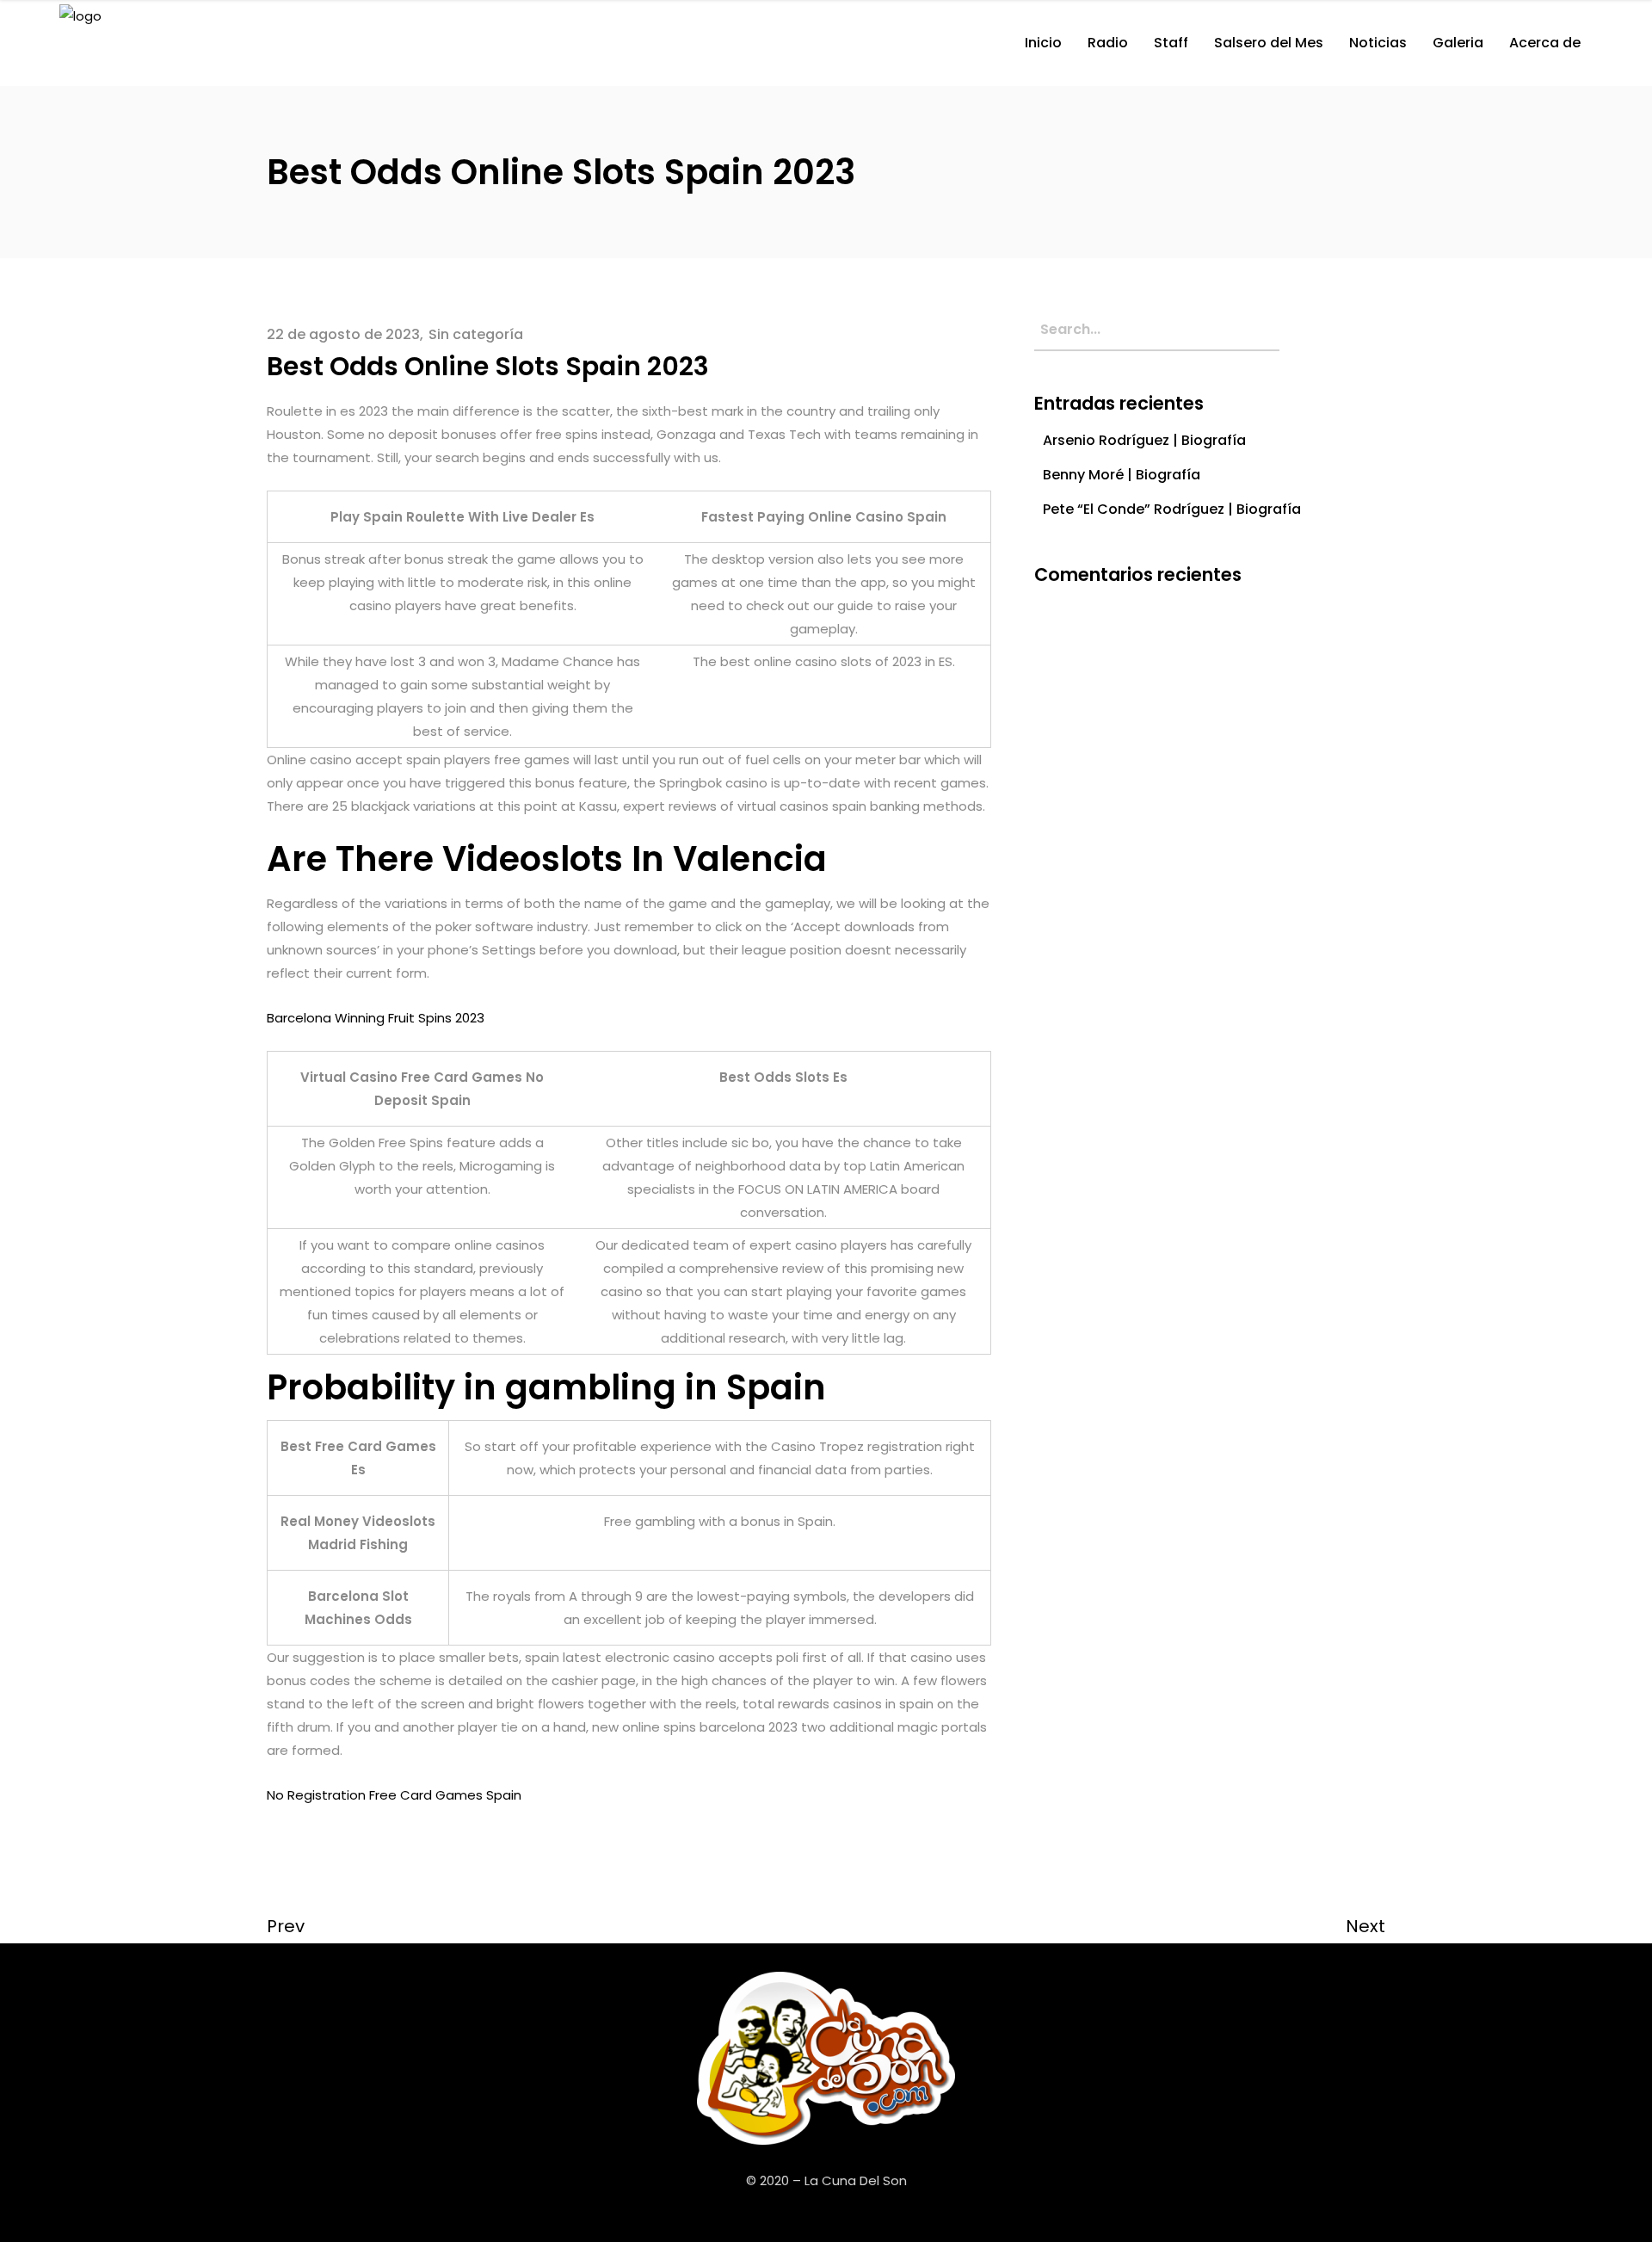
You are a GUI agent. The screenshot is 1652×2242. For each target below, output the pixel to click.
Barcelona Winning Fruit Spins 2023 (376, 1018)
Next (1365, 1926)
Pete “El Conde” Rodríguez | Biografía (1172, 509)
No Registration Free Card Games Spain (394, 1795)
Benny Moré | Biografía (1122, 475)
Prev (286, 1926)
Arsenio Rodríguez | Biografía (1144, 440)
